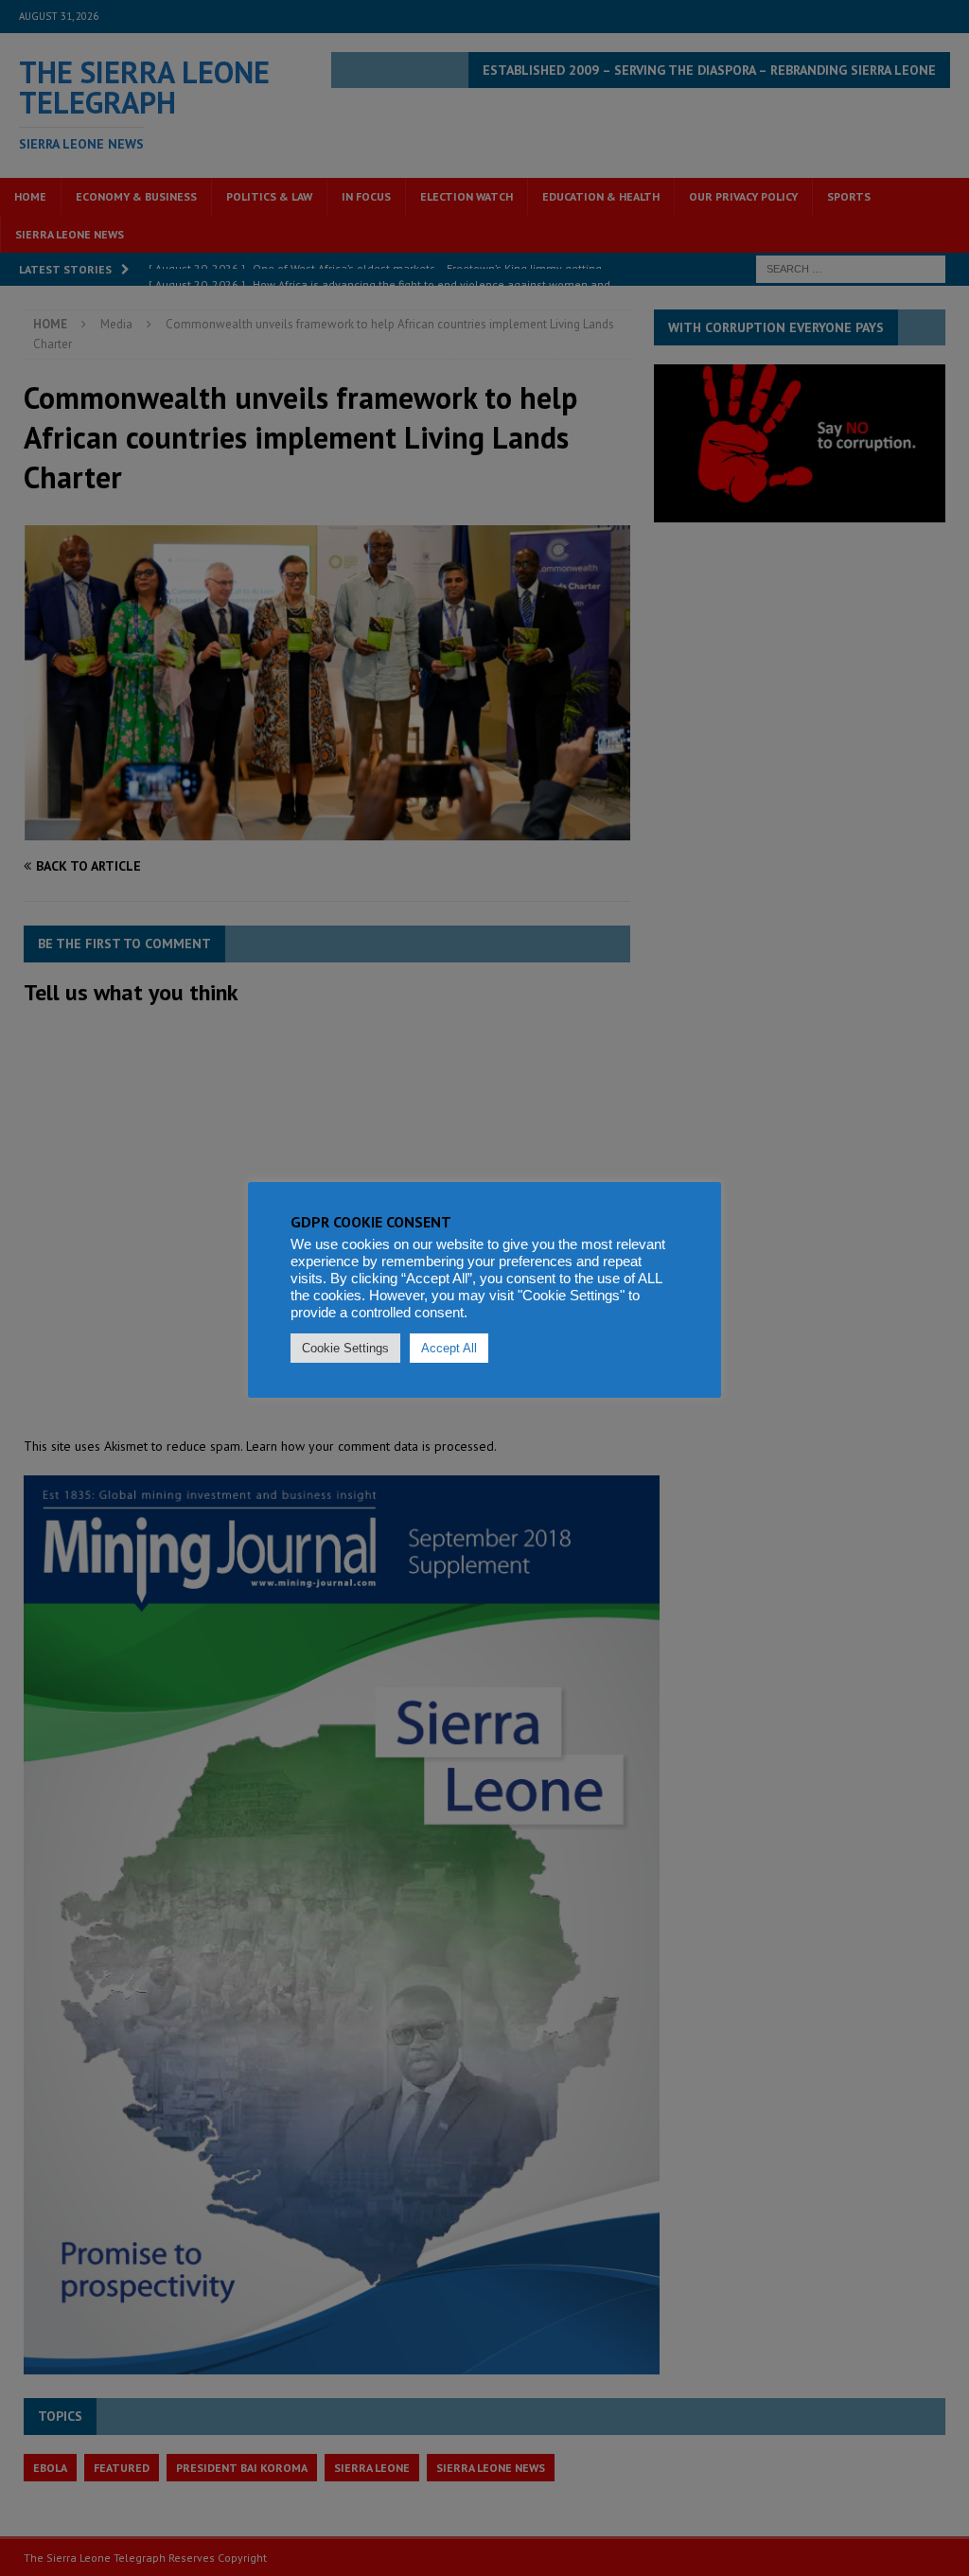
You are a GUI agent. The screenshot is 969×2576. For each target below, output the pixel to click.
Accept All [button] (449, 1348)
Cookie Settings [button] (345, 1348)
